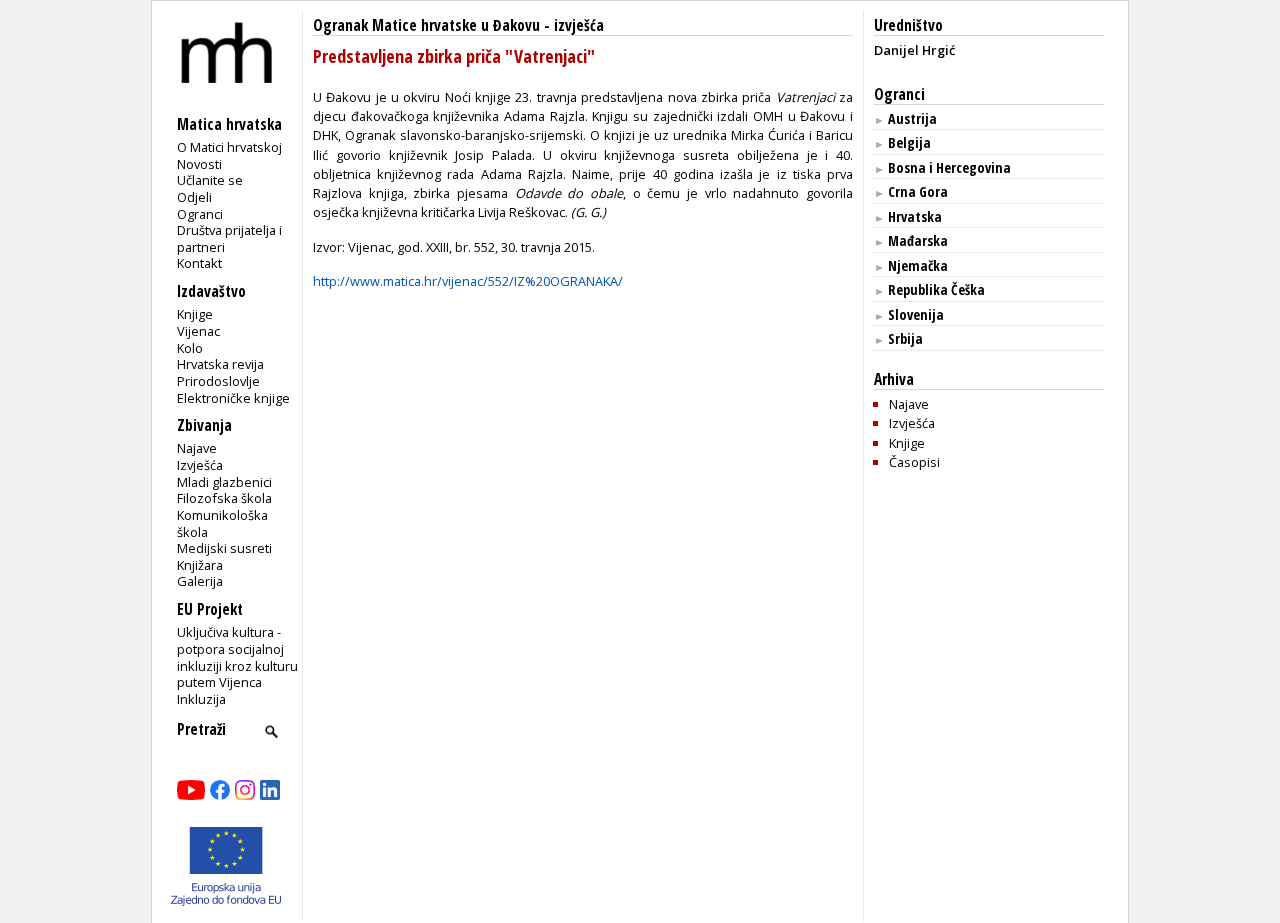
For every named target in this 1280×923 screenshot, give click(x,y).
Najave (197, 448)
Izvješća (200, 465)
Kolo (190, 348)
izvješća (579, 25)
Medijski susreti (224, 548)
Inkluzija (201, 699)
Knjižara (200, 565)
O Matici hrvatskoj (229, 147)
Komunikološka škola (222, 523)
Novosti (199, 164)
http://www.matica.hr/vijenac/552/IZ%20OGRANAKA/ (468, 281)
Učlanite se (210, 180)
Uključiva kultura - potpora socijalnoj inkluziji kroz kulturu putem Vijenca (237, 657)
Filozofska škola (224, 498)
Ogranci (200, 214)
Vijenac (198, 331)
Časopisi (914, 462)
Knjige (195, 314)
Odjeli (194, 197)
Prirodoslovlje (218, 381)
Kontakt (199, 263)
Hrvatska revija (220, 364)
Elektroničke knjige (233, 398)
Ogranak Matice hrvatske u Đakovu (426, 25)
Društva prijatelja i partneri (229, 238)
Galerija (200, 581)
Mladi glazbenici (224, 482)
